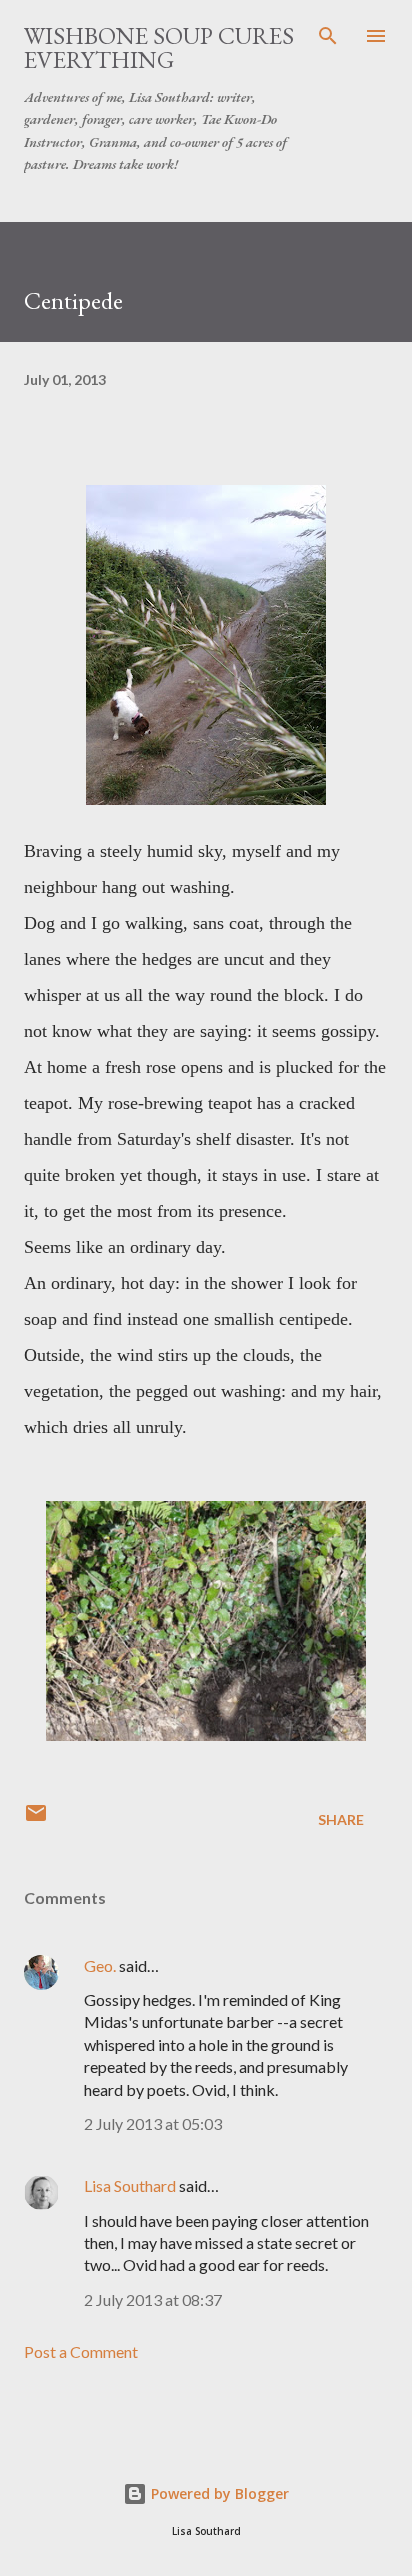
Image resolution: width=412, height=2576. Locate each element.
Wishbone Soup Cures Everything (159, 47)
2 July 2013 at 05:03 (153, 2123)
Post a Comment (81, 2351)
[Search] (328, 36)
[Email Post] (36, 1819)
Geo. (100, 1965)
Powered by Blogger (218, 2493)
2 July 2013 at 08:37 (153, 2299)
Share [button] (341, 1819)
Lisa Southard (130, 2185)
